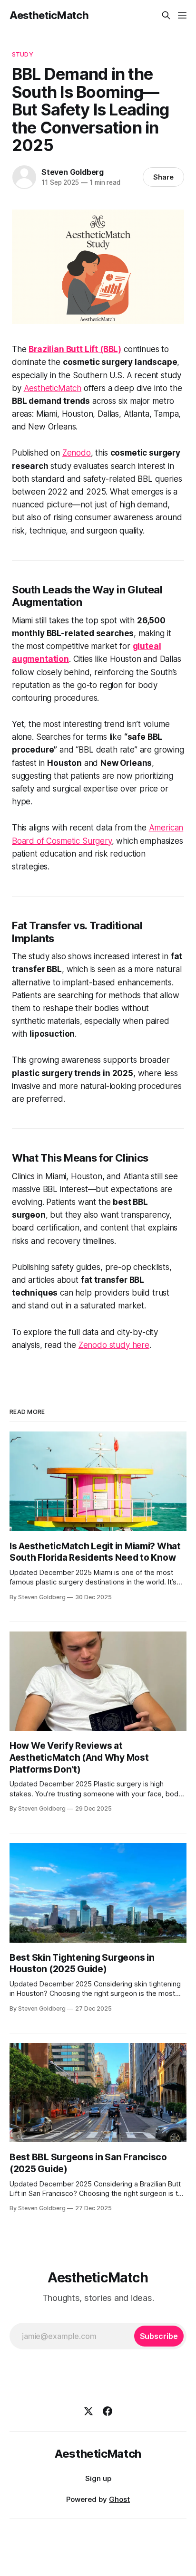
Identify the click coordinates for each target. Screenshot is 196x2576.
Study (23, 54)
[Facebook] (108, 2411)
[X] (88, 2411)
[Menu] (182, 15)
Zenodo (77, 453)
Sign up (98, 2478)
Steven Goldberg (73, 172)
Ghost (119, 2499)
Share (163, 177)
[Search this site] (166, 15)
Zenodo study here (114, 1345)
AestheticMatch (49, 15)
